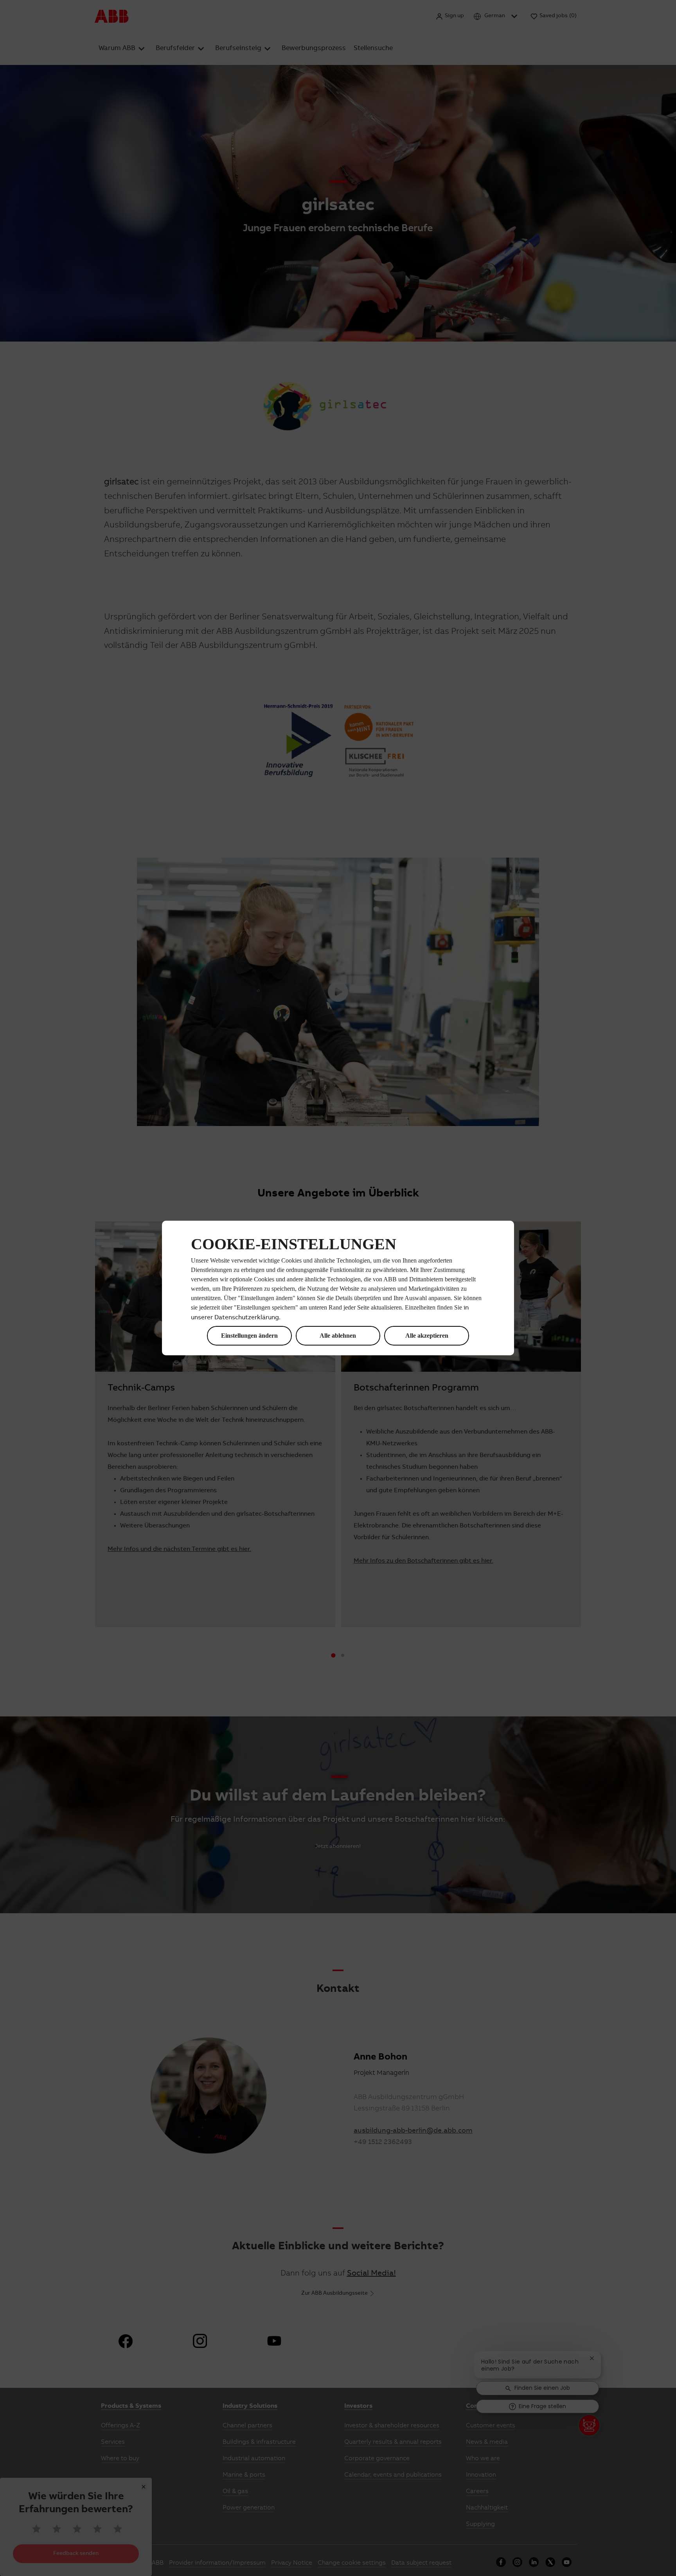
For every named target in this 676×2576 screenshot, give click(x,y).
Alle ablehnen (338, 1336)
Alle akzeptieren (427, 1336)
